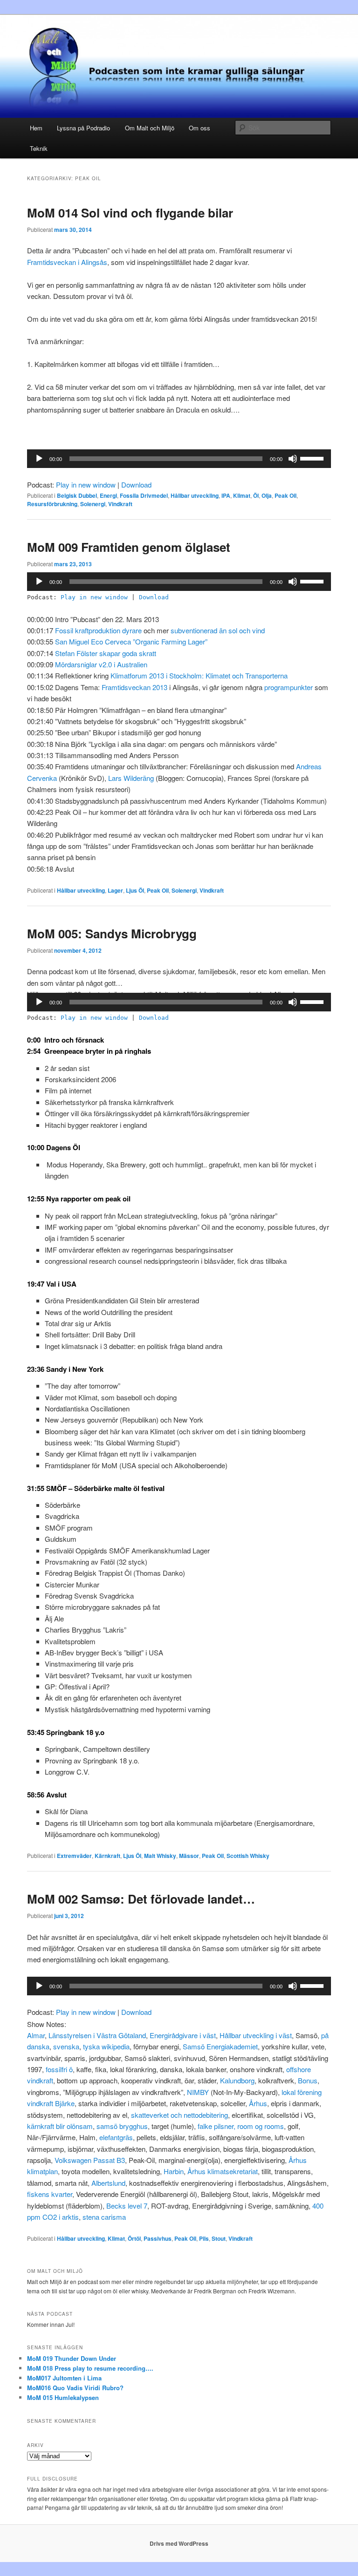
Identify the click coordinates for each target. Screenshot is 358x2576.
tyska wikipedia (106, 2046)
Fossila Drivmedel (144, 495)
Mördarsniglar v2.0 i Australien (101, 664)
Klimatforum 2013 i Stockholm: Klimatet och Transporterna (199, 675)
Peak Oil (286, 495)
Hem (36, 128)
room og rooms (260, 2126)
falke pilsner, (217, 2126)
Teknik (39, 148)
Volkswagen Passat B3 (90, 2160)
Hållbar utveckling (195, 495)
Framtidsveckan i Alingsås (67, 262)
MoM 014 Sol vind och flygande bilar (130, 213)
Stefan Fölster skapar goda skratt (106, 653)
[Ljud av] (293, 459)
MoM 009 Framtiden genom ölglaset (129, 547)
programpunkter (289, 687)
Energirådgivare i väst (183, 2035)
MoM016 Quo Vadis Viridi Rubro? (75, 2388)
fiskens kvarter (50, 2194)
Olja (267, 495)
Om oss (200, 128)
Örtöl (134, 2238)
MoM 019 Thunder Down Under (72, 2358)
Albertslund (108, 2183)
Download (136, 485)
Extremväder (74, 1856)
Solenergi (93, 504)
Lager (115, 890)
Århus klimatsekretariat (223, 2171)
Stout (219, 2238)
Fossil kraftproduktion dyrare (99, 630)
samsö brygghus (121, 2126)
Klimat (242, 495)
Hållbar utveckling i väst (256, 2035)
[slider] (313, 458)
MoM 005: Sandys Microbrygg (112, 933)
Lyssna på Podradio (83, 128)
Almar (36, 2035)
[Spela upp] (39, 459)
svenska (66, 2046)
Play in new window (86, 485)
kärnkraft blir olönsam (60, 2126)
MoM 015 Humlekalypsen (63, 2397)
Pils (204, 2238)
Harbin (174, 2171)
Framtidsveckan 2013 (135, 687)
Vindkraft (120, 504)
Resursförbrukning (52, 504)
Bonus (308, 2080)
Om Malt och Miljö (150, 128)
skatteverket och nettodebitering (179, 2115)
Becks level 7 (127, 2206)
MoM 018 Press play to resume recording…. (90, 2368)
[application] (179, 459)
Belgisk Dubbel (77, 495)
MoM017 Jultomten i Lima (64, 2378)
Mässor (189, 1856)
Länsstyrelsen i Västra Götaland (97, 2035)
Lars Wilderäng (132, 778)
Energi (108, 495)
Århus (258, 2103)
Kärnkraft (107, 1856)
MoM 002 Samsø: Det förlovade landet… (141, 1899)
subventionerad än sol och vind (218, 630)
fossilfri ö (59, 2069)
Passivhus (158, 2238)
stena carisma (104, 2217)
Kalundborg (237, 2080)
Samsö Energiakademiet (220, 2046)
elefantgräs (116, 2137)
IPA (226, 495)
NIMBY (198, 2092)
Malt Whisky (160, 1856)
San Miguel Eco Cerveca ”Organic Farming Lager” (131, 641)
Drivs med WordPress (179, 2543)
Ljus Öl (135, 890)
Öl (256, 495)
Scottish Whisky (248, 1856)
